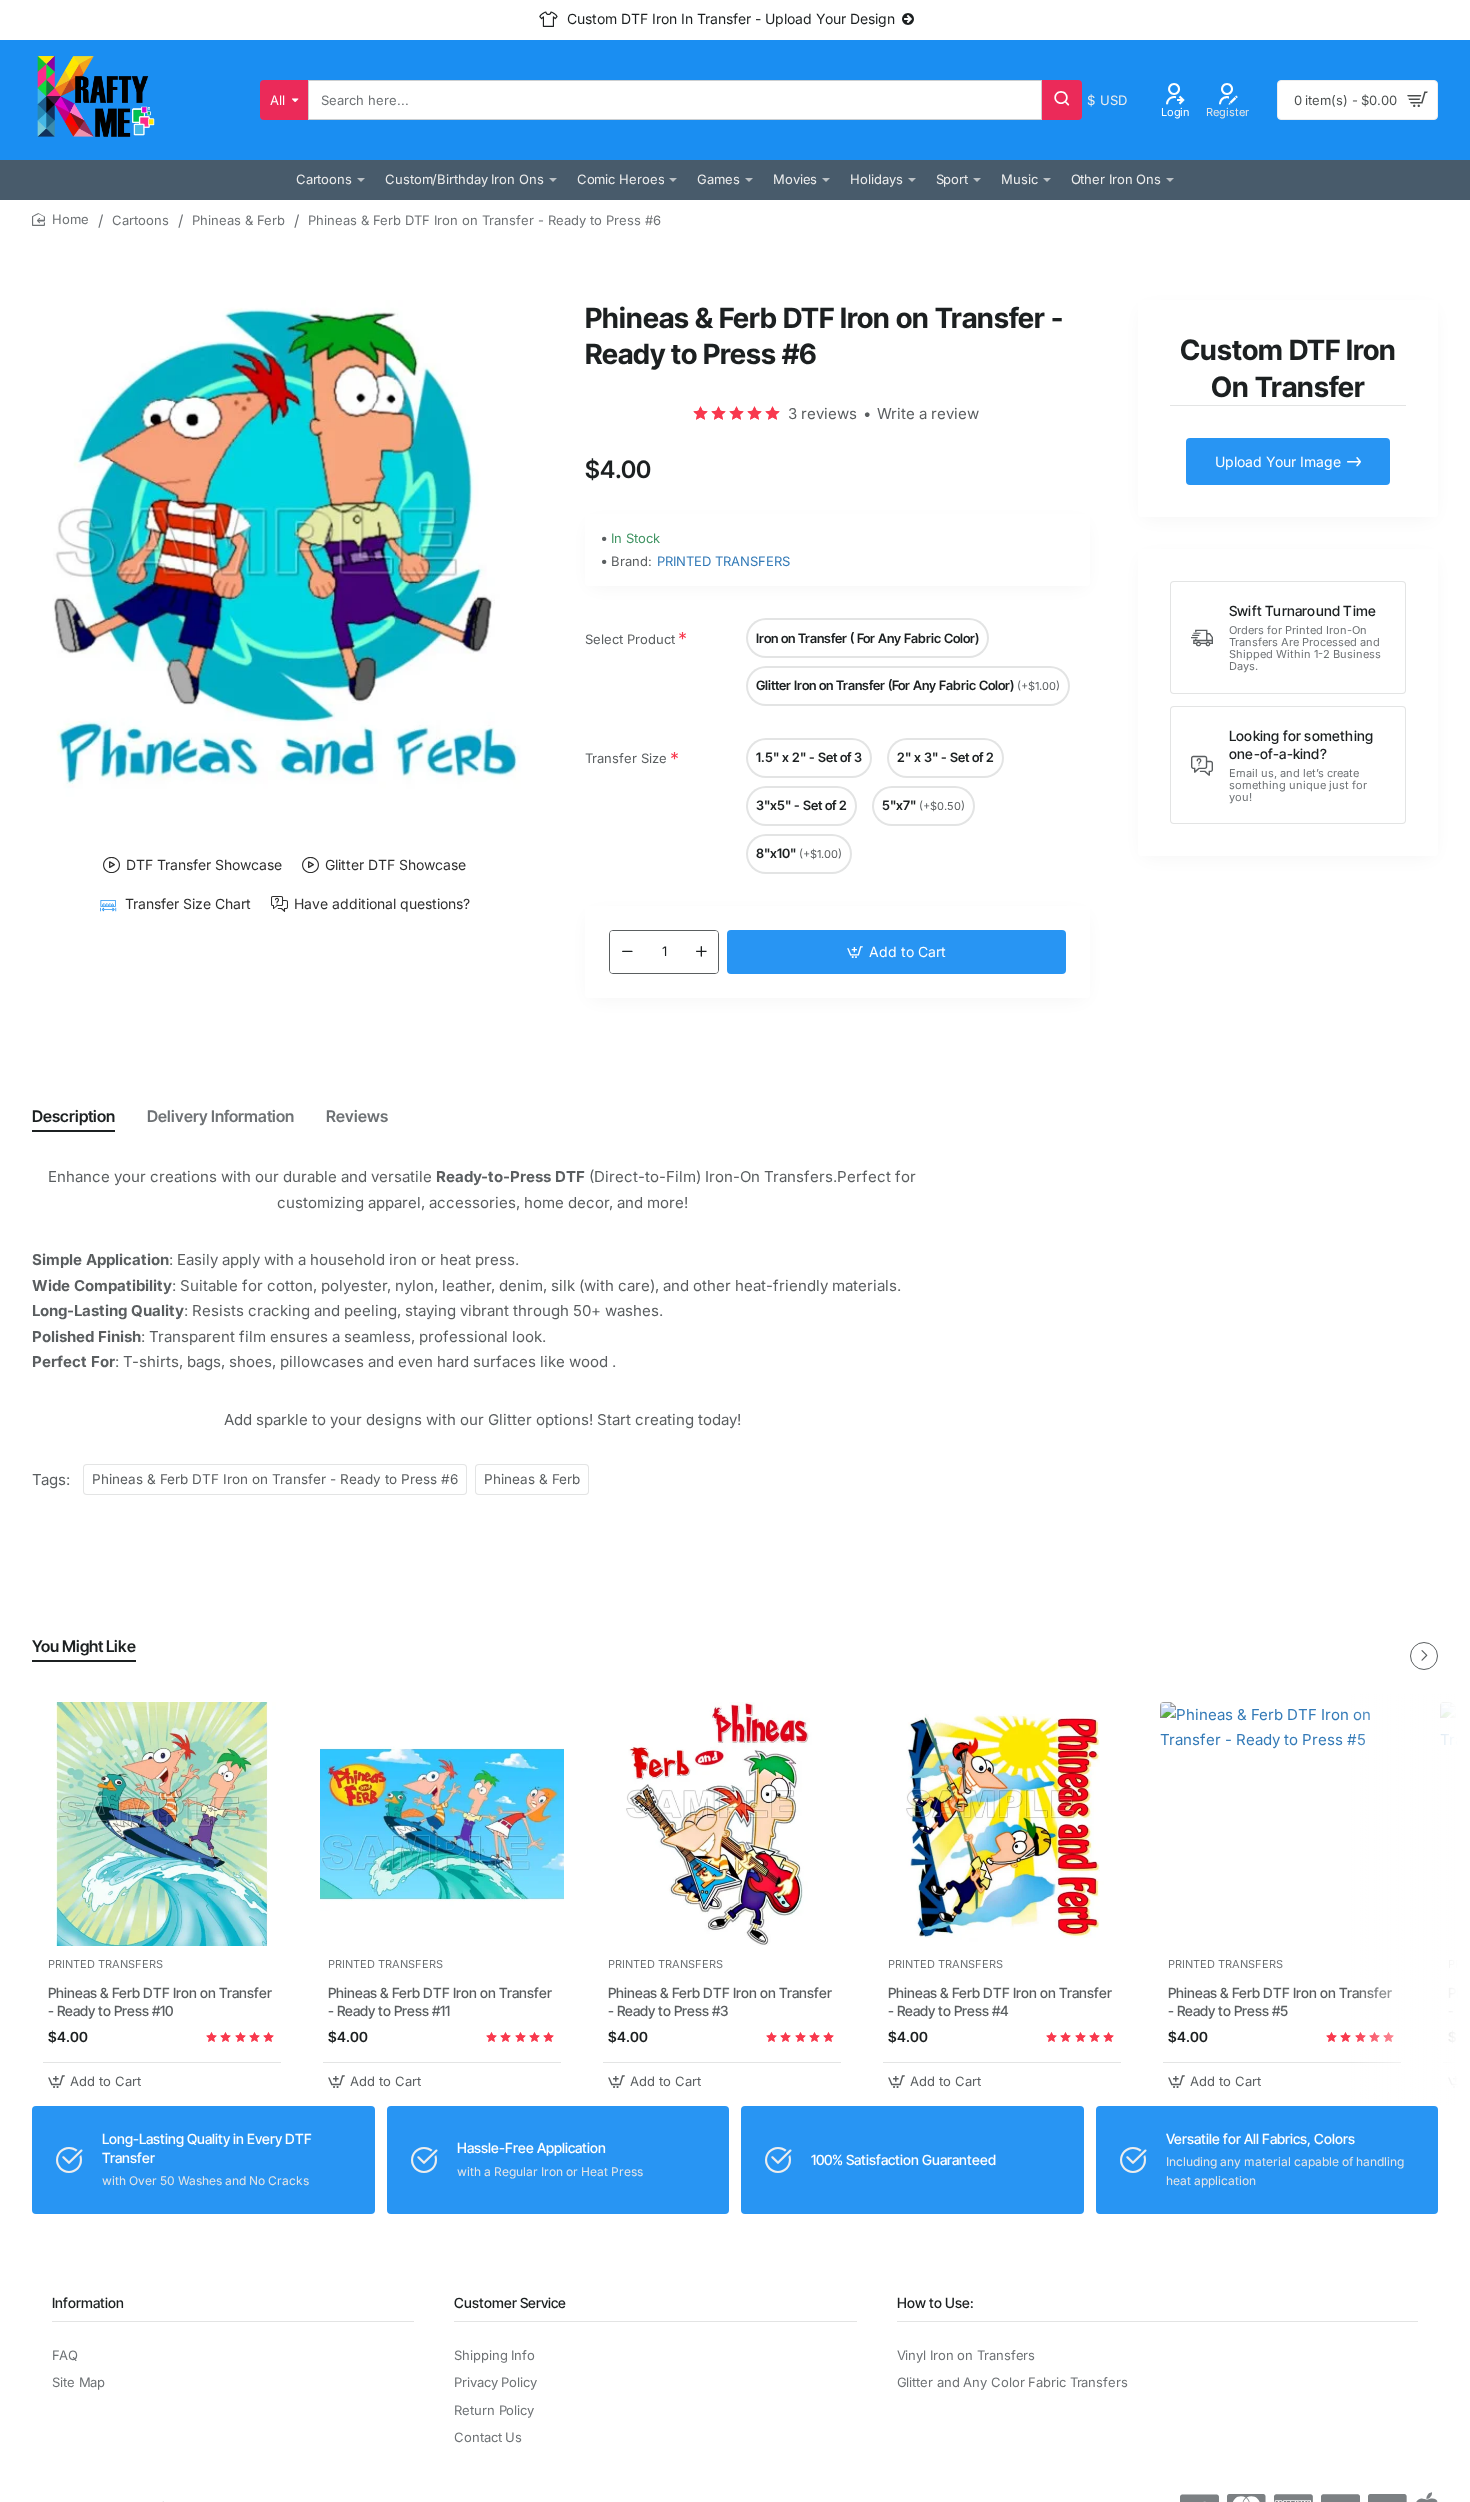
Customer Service (510, 2302)
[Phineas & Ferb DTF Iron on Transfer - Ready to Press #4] (1002, 1824)
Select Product (630, 639)
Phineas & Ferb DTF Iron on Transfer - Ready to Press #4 (1000, 2002)
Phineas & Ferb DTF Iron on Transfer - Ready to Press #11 (440, 2002)
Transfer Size (626, 758)
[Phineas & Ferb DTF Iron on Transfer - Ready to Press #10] (162, 1824)
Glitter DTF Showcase (395, 865)
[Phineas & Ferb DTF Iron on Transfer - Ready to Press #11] (442, 1824)
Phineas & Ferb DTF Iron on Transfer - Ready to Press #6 (275, 1479)
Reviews (357, 1116)
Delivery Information (220, 1116)
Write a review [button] (928, 413)
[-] (627, 952)
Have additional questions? (382, 904)
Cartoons (140, 220)
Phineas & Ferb (238, 220)
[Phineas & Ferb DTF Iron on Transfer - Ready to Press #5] (1282, 1824)
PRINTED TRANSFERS (723, 561)
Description (73, 1116)
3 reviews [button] (822, 413)
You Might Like (84, 1646)
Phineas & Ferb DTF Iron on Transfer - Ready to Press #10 (160, 2002)
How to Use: (935, 2302)
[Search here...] (1062, 100)
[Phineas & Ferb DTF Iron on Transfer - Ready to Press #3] (722, 1824)
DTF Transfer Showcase (204, 865)
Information (88, 2302)
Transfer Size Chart (188, 904)
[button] (896, 952)
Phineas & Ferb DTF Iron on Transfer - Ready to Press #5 (1280, 2002)
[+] (701, 952)
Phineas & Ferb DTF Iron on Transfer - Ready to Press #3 (720, 2002)
